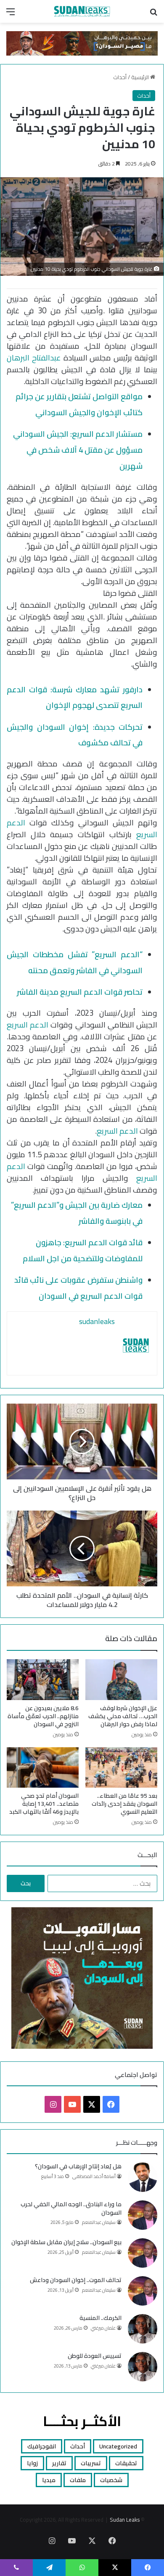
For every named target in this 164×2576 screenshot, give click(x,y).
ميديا (49, 2480)
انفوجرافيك (42, 2446)
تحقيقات (126, 2463)
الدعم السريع (28, 1025)
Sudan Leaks (125, 2520)
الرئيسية (141, 77)
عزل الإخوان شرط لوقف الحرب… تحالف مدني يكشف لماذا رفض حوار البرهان (123, 1716)
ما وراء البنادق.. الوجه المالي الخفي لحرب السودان (71, 2208)
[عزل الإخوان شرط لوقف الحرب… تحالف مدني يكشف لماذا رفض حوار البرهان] (121, 1679)
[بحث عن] (153, 15)
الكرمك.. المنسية (101, 2318)
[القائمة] (11, 15)
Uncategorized (118, 2446)
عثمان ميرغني (103, 2328)
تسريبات (91, 2463)
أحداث (120, 77)
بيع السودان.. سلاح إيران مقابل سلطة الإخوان (66, 2242)
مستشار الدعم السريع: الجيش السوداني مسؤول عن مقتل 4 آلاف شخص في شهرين (78, 450)
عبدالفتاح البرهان (34, 358)
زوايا (32, 2463)
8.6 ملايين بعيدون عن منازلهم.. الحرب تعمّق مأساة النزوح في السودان (43, 1716)
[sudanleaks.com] (82, 11)
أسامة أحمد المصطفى (94, 2176)
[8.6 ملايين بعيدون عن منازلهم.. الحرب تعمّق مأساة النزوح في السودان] (43, 1679)
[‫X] (92, 2104)
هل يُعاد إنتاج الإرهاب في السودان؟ (78, 2166)
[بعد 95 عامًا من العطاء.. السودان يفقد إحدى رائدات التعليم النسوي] (121, 1767)
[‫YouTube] (72, 2104)
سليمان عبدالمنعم (99, 2222)
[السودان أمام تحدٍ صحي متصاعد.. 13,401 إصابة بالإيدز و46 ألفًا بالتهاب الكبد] (43, 1767)
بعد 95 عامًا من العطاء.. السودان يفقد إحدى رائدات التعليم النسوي (124, 1804)
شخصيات (111, 2480)
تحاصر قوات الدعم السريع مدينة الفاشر (80, 992)
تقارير (59, 2463)
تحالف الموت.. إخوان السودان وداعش (76, 2280)
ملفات (78, 2480)
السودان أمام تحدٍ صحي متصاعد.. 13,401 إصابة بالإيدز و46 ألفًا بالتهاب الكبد (44, 1804)
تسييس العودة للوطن (95, 2356)
